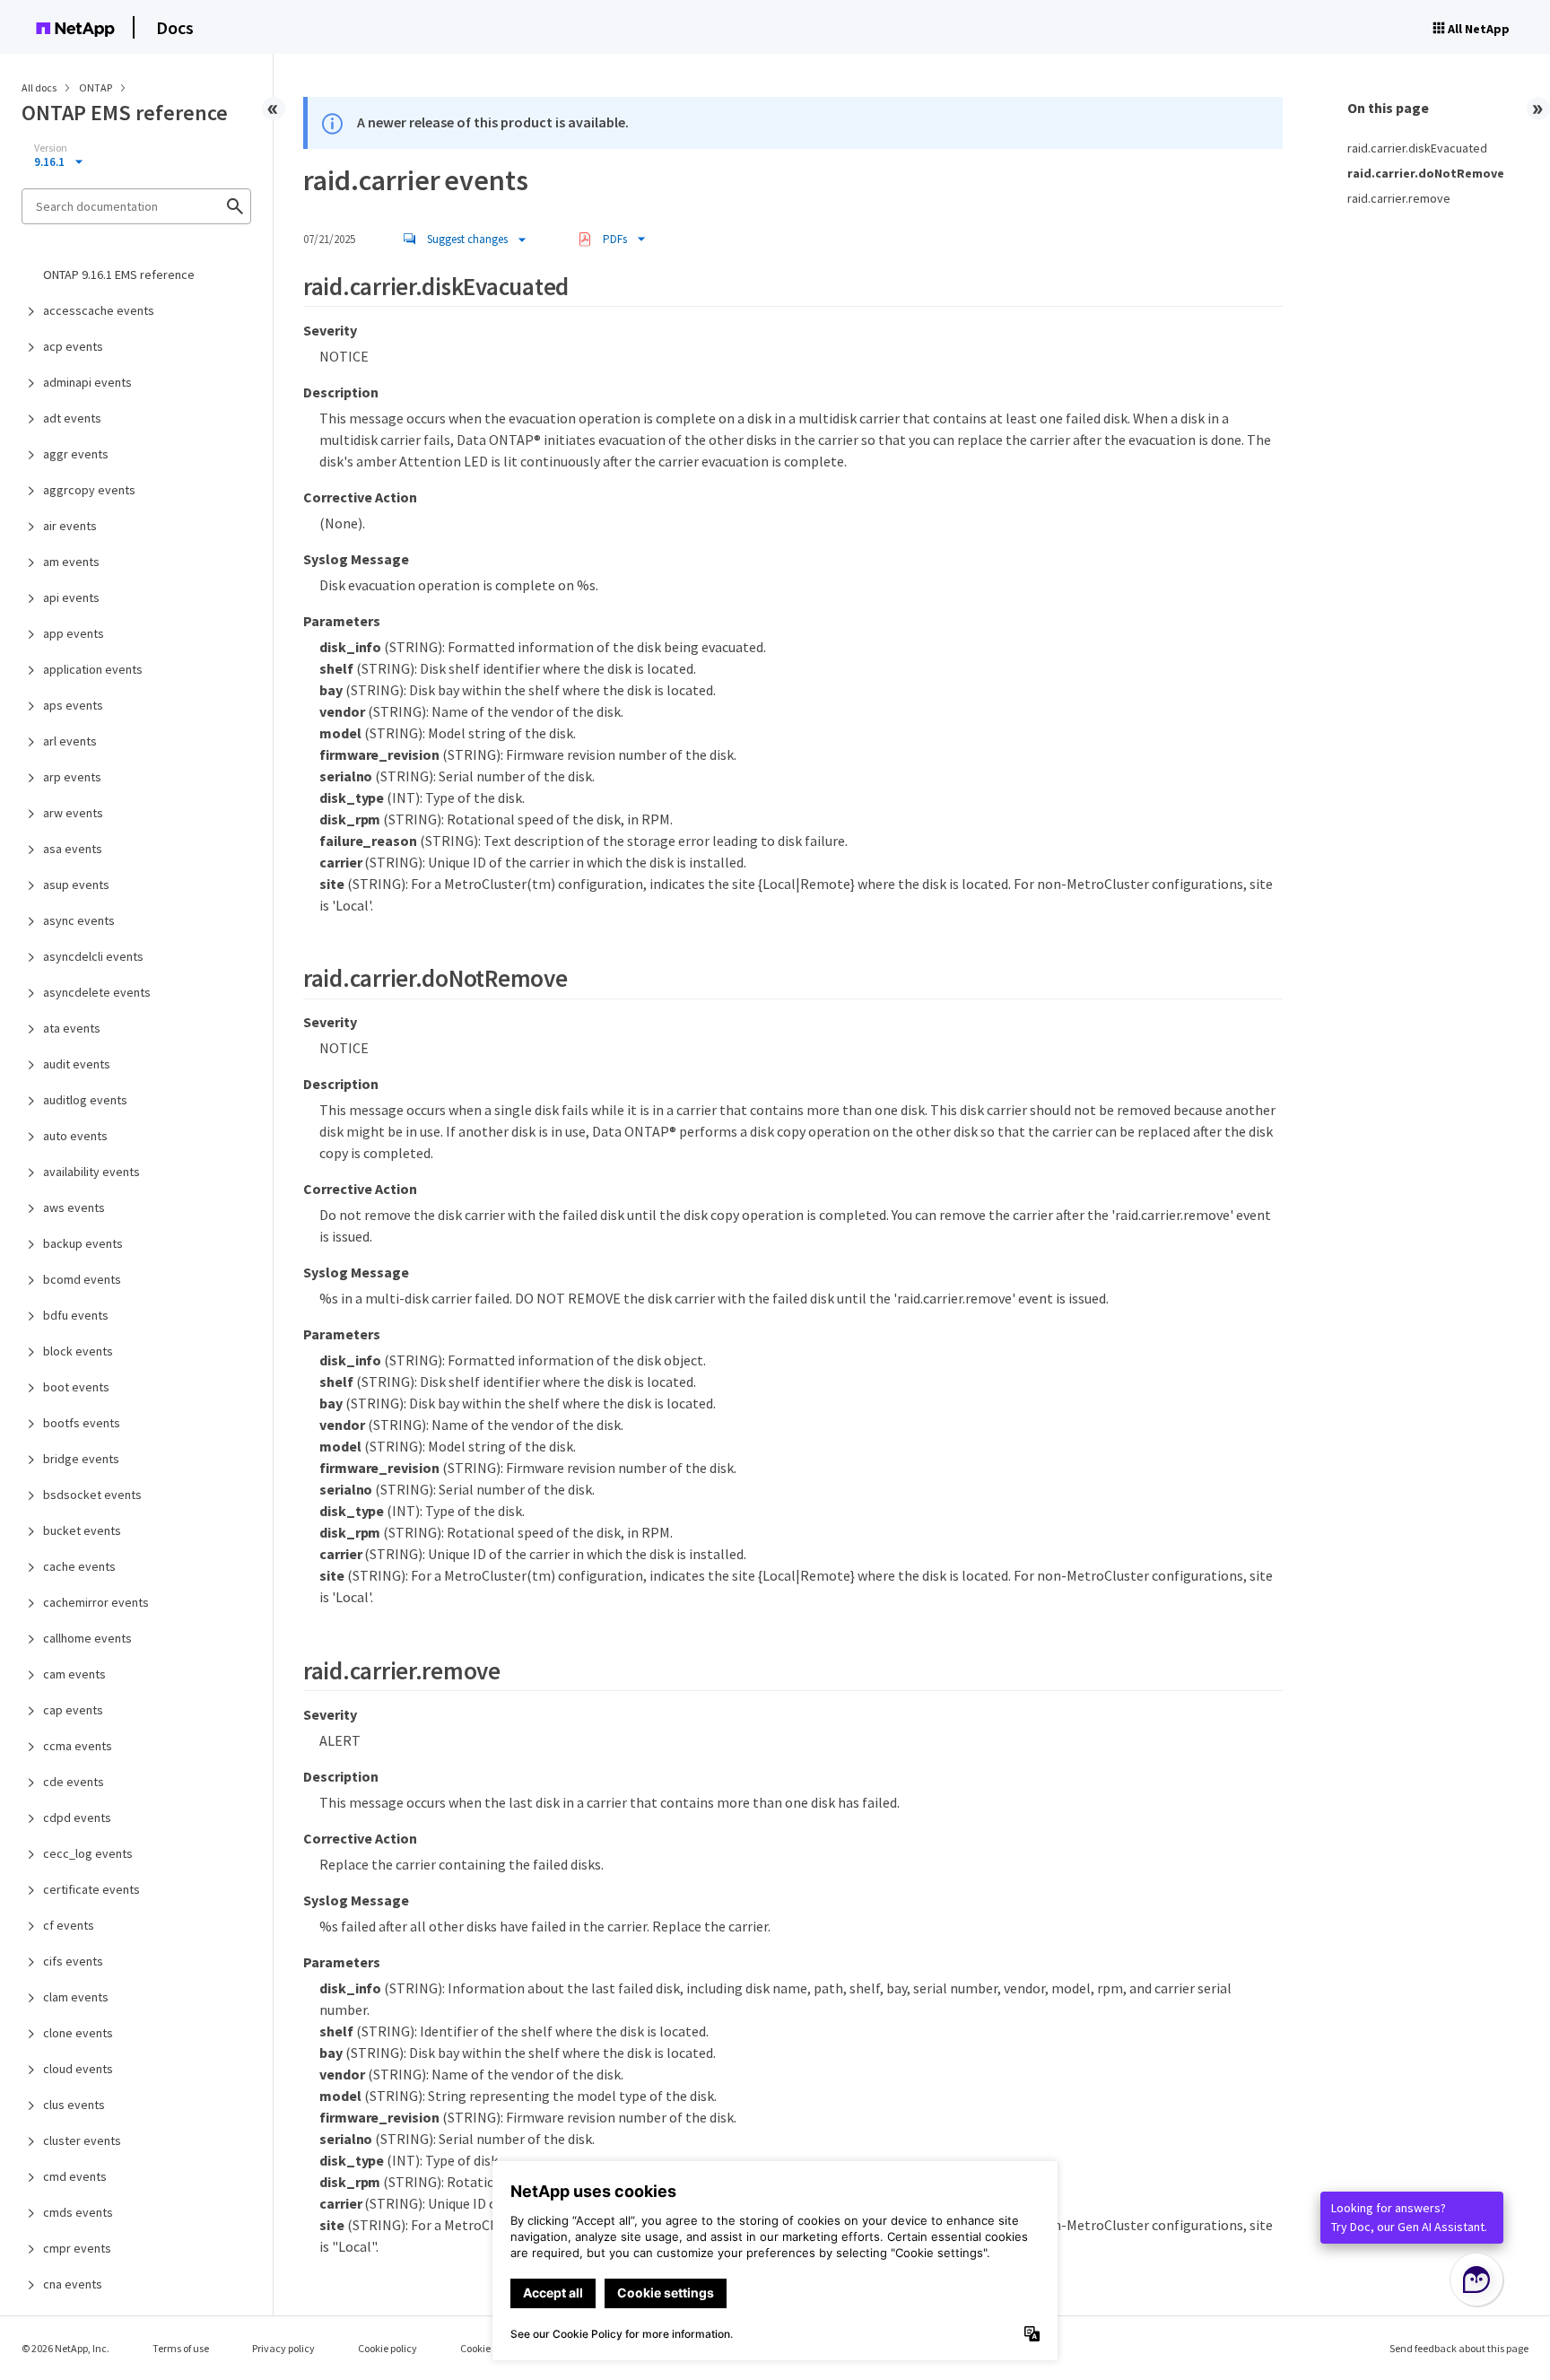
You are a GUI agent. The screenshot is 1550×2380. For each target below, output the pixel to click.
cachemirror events (96, 1602)
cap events (73, 1710)
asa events (73, 849)
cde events (74, 1782)
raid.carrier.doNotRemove (1426, 173)
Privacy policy (283, 2348)
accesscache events (99, 310)
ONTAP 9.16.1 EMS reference (119, 275)
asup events (76, 885)
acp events (73, 346)
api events (71, 597)
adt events (72, 418)
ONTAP (96, 87)
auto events (75, 1136)
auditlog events (85, 1100)
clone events (78, 2033)
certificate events (91, 1889)
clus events (74, 2105)
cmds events (78, 2212)
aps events (73, 705)
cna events (73, 2284)
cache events (79, 1566)
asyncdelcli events (93, 956)
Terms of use (181, 2348)
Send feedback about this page (1459, 2348)
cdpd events (77, 1818)
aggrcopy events (89, 490)
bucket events (82, 1530)
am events (71, 562)
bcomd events (82, 1279)
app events (74, 633)
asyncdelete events (97, 992)
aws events (74, 1207)
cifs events (73, 1961)
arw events (73, 813)
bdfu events (76, 1315)
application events (93, 669)
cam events (74, 1674)
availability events (91, 1172)
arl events (70, 741)
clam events (76, 1997)
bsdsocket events (92, 1495)
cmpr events (77, 2248)
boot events (76, 1387)
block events (78, 1351)
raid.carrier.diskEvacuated (1417, 148)
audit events (77, 1064)
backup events (83, 1243)
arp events (72, 777)
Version (51, 148)
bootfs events (82, 1423)
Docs (175, 27)
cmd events (75, 2176)
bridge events (81, 1459)
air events (70, 526)
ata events (72, 1028)
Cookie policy (387, 2348)
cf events (69, 1925)
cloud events (78, 2069)
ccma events (78, 1746)
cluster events (82, 2140)
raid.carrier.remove (1399, 198)
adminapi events (87, 382)
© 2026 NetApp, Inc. (65, 2348)
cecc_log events (88, 1853)
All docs (39, 87)
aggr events (76, 454)
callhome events (87, 1638)
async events (79, 920)
